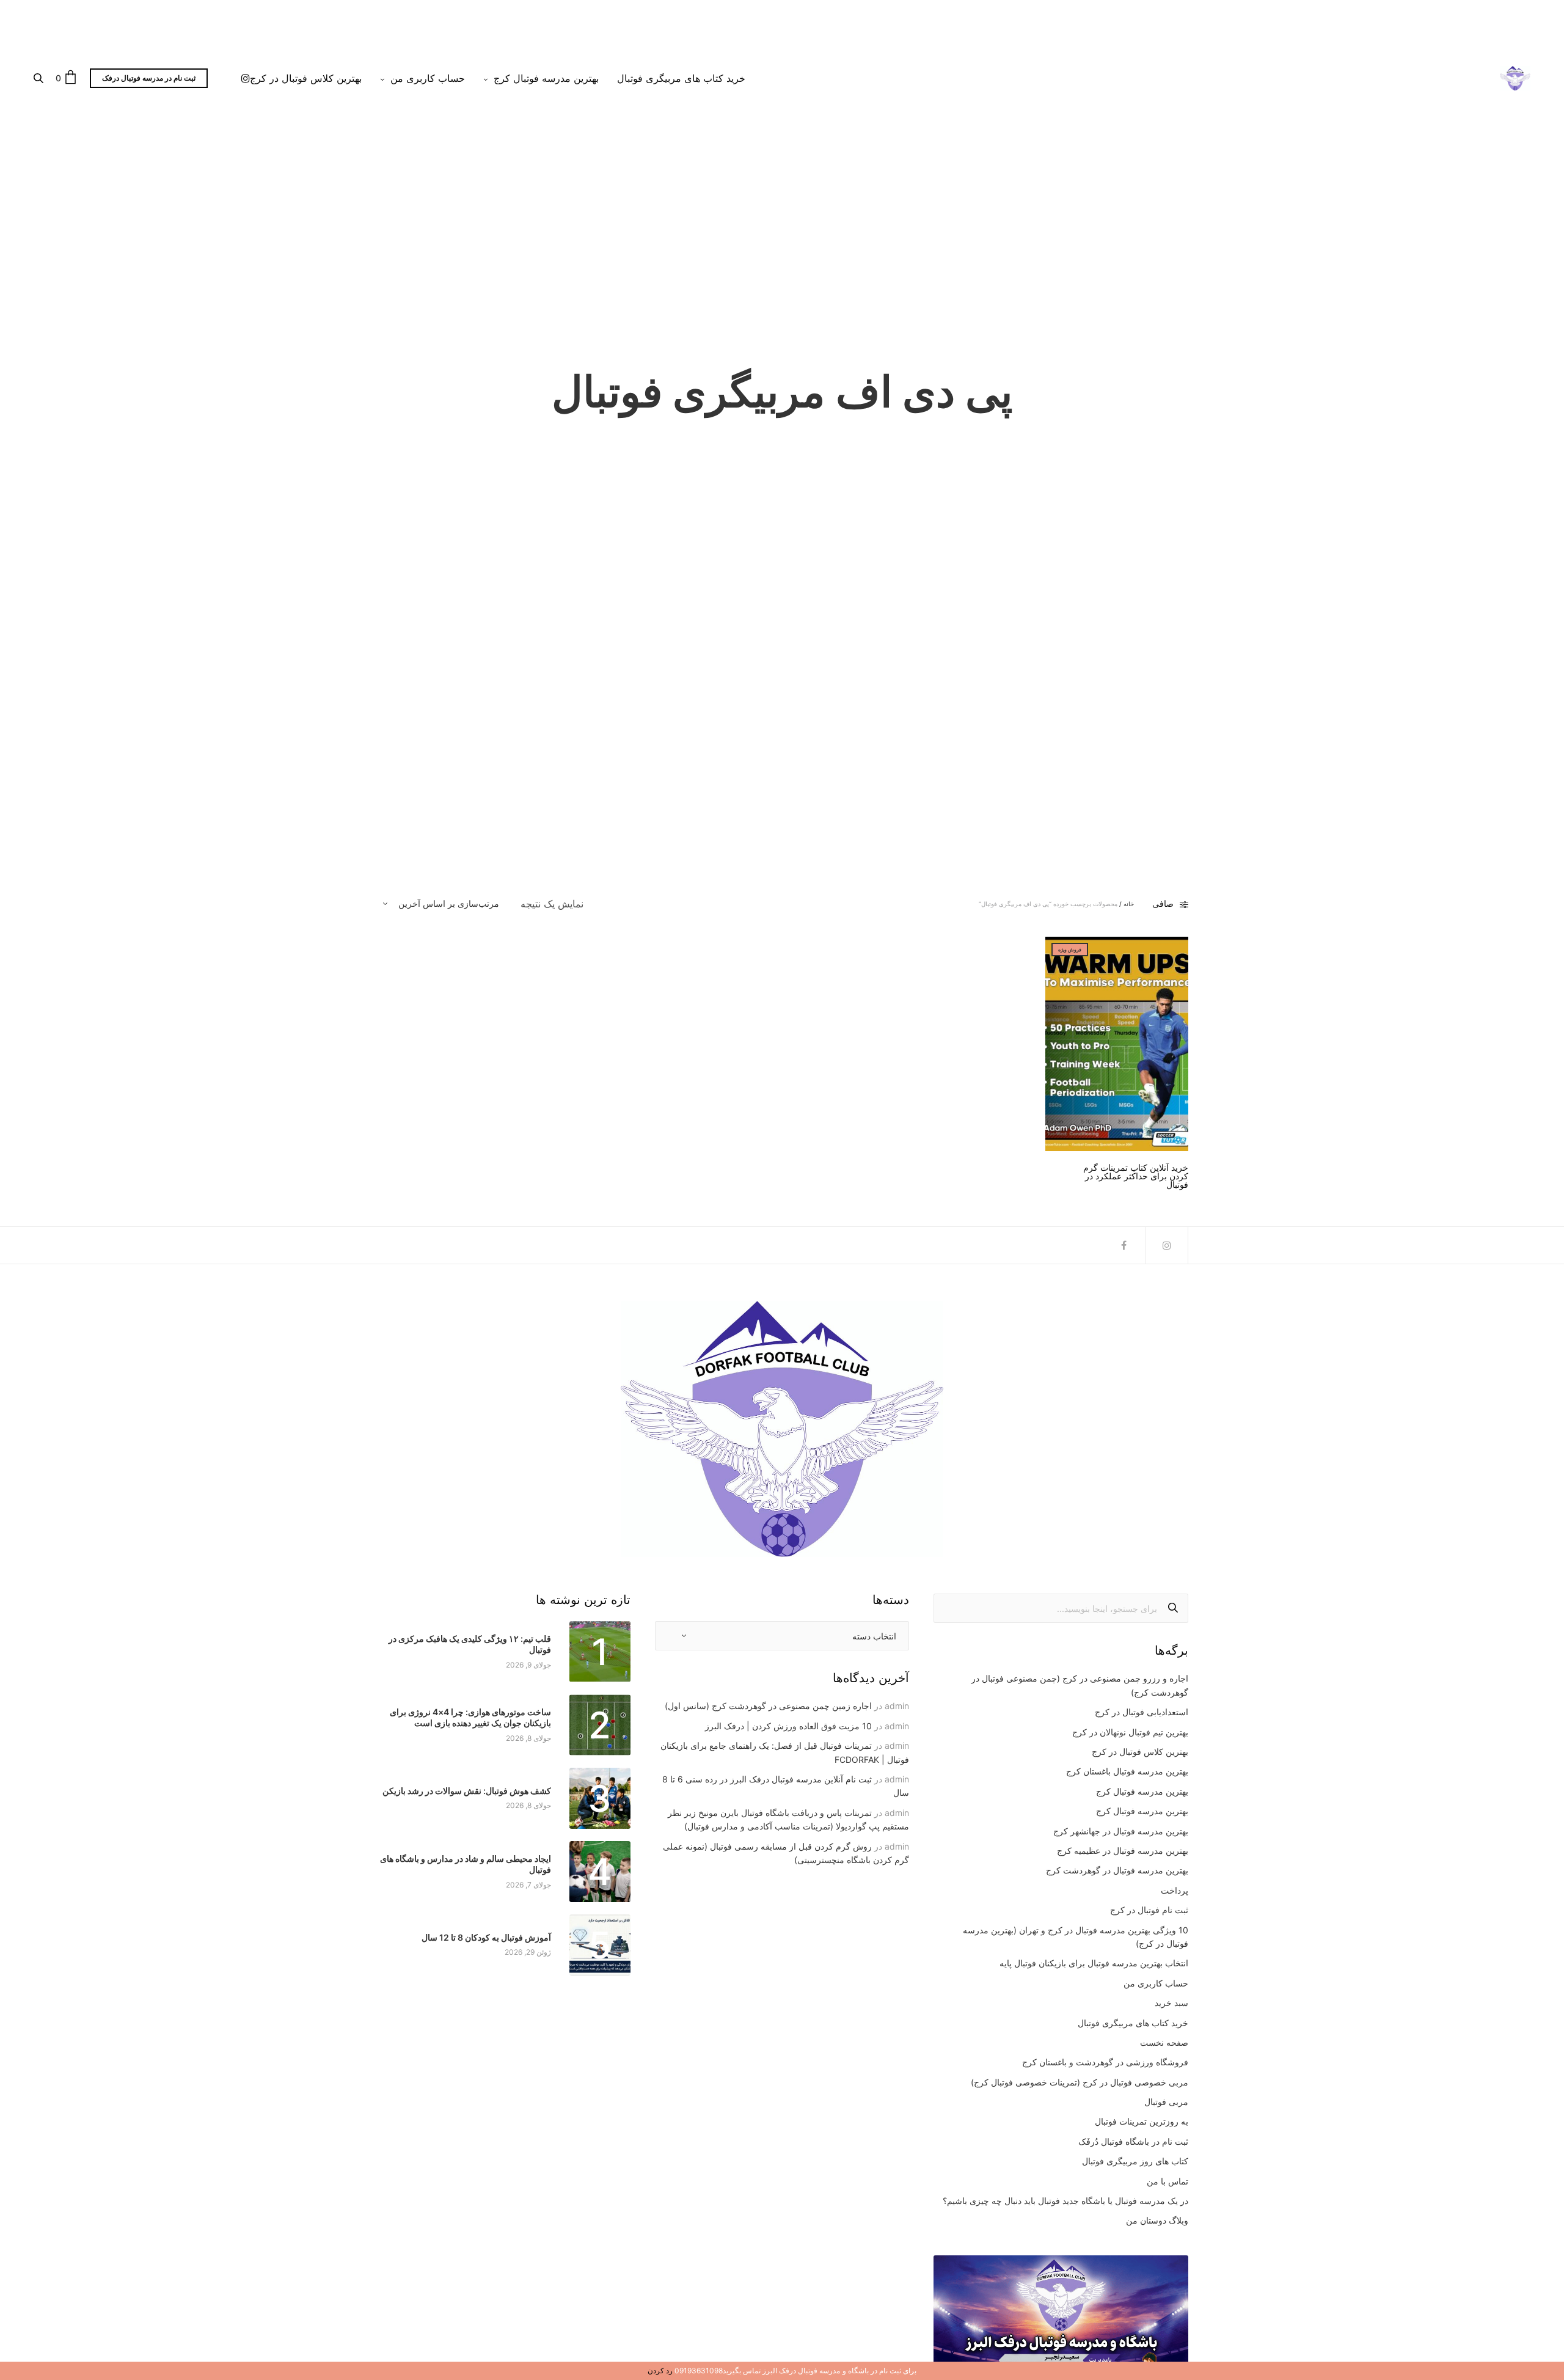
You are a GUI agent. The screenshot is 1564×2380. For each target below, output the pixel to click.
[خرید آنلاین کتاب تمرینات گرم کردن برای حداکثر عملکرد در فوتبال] (1117, 1044)
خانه (1129, 904)
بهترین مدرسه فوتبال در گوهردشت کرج (1117, 1870)
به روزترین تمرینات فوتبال (1142, 2121)
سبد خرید (1171, 2003)
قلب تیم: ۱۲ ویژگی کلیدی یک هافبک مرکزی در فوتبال (470, 1644)
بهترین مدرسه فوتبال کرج (546, 78)
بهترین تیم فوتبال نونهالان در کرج (1130, 1732)
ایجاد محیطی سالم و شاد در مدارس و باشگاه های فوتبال (466, 1864)
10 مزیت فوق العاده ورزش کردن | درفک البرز (788, 1726)
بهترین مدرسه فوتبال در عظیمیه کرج (1123, 1851)
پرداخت (1175, 1890)
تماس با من (1168, 2181)
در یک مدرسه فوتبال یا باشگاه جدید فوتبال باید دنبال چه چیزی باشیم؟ (1065, 2201)
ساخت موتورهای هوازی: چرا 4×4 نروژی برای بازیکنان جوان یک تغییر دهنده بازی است (470, 1717)
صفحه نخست (1164, 2042)
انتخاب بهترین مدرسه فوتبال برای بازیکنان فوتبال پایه (1094, 1963)
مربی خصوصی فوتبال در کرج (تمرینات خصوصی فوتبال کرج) (1080, 2082)
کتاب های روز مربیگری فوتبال (1135, 2161)
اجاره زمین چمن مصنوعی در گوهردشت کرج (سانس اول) (768, 1706)
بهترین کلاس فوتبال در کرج (306, 78)
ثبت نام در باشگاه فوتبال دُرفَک (1133, 2141)
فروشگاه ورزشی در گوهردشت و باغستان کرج (1105, 2062)
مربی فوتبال (1166, 2102)
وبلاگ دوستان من (1157, 2220)
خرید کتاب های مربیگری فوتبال (681, 78)
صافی (1163, 904)
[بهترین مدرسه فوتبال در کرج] (1515, 78)
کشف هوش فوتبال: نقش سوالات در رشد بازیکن (467, 1791)
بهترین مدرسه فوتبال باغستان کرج (1127, 1771)
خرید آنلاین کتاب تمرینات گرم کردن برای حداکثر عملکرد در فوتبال (1136, 1176)
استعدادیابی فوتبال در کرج (1142, 1712)
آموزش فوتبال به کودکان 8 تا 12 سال (486, 1937)
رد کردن (660, 2371)
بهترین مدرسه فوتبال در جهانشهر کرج (1121, 1831)
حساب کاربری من (428, 78)
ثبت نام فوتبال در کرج (1149, 1910)
